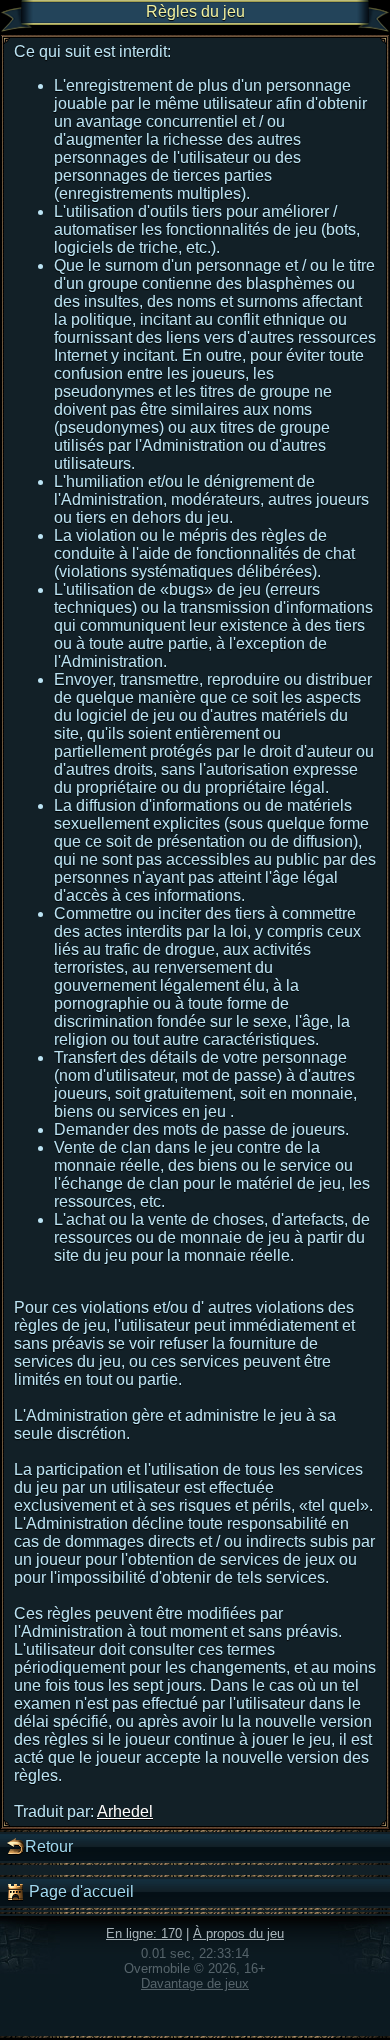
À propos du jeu (238, 1933)
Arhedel (125, 1811)
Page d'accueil (79, 1891)
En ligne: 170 (144, 1933)
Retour (49, 1846)
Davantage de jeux (195, 1983)
